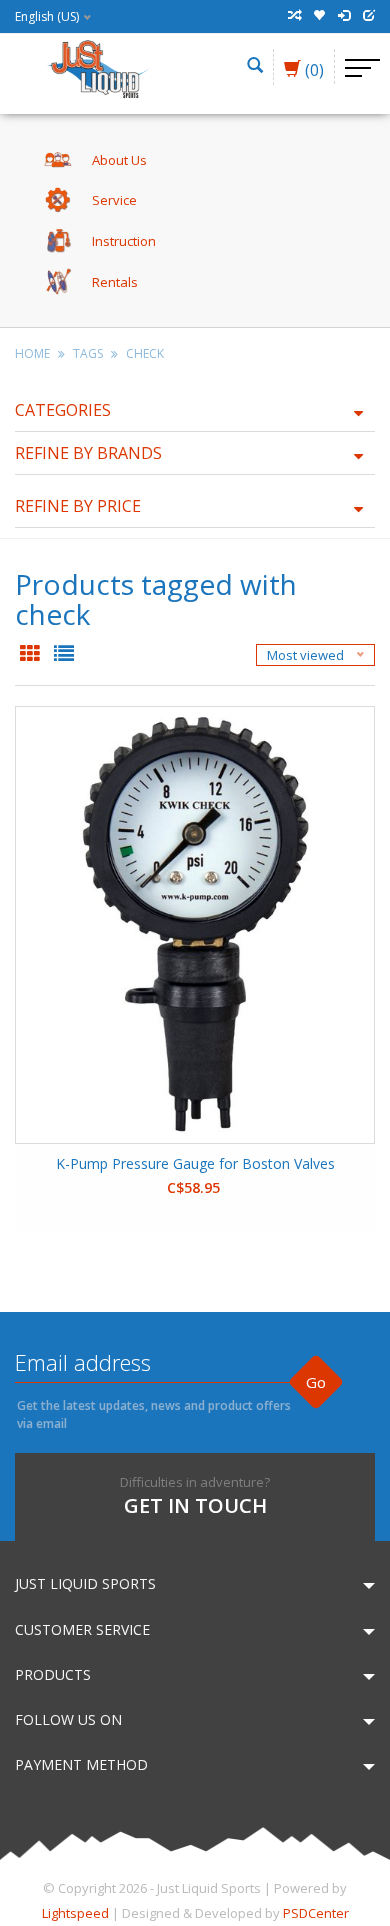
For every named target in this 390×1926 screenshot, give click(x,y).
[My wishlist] (319, 16)
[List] (64, 655)
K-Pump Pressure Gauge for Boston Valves (195, 1163)
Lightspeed (75, 1913)
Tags (88, 353)
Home (32, 353)
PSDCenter (316, 1913)
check (145, 353)
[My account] (344, 16)
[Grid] (32, 655)
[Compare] (294, 16)
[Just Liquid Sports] (97, 67)
